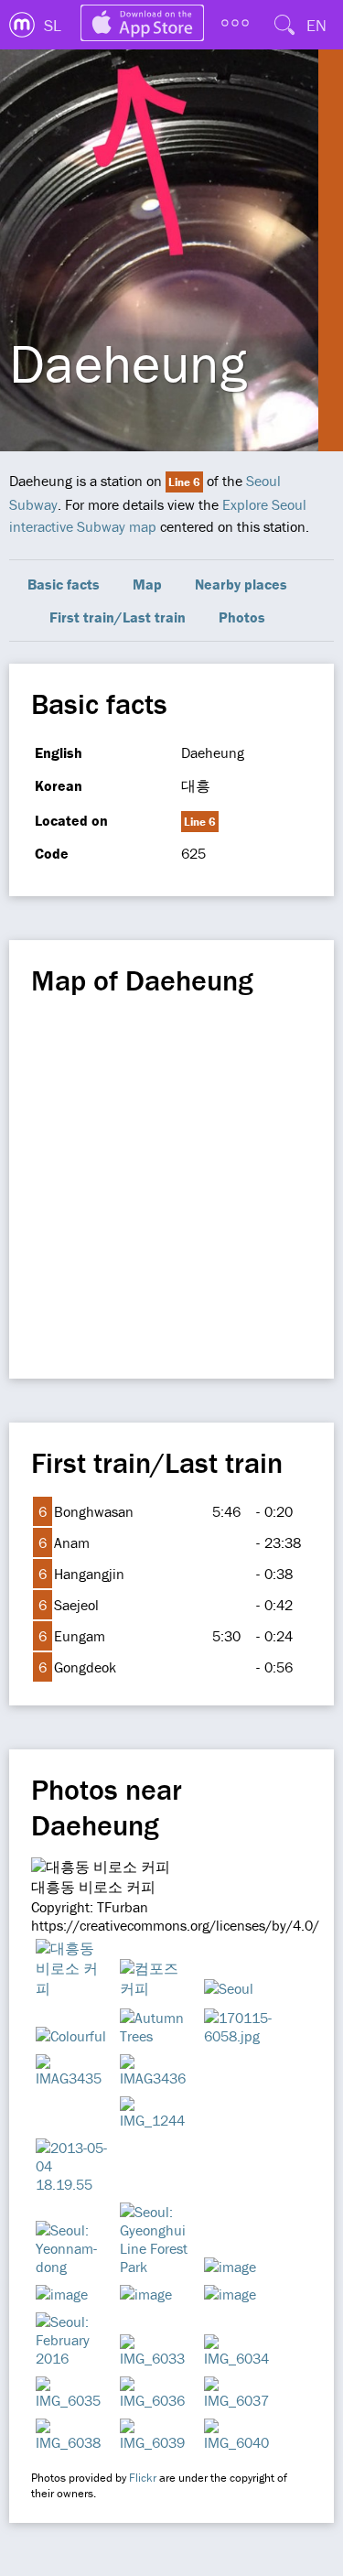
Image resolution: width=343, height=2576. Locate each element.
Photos (242, 617)
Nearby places (241, 584)
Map (147, 584)
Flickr (143, 2478)
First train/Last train (118, 617)
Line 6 (184, 482)
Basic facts (64, 584)
